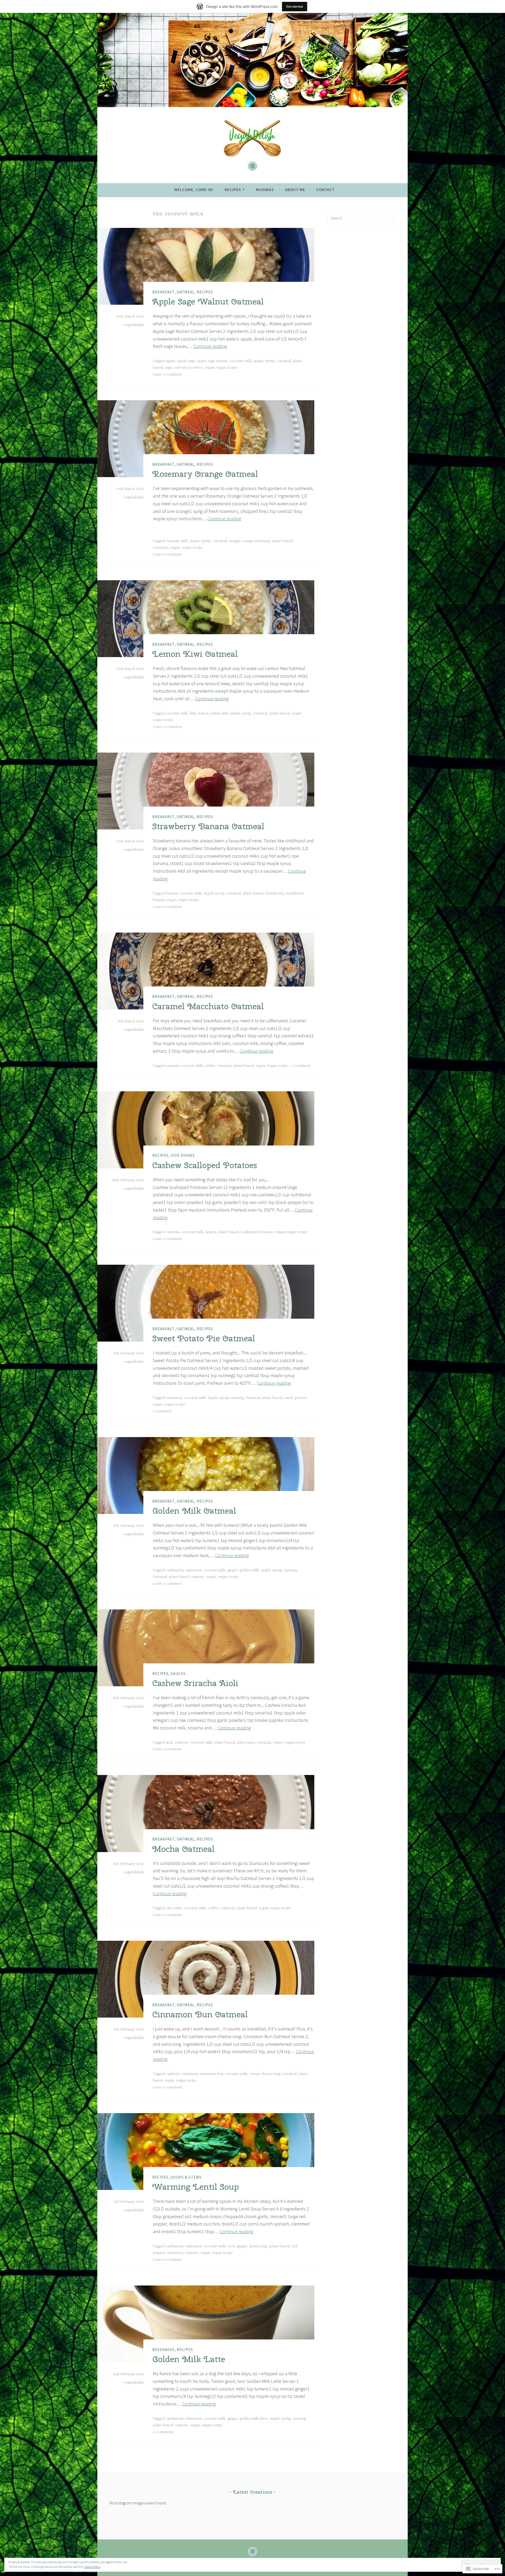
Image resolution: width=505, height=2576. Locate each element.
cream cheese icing (265, 2074)
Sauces (178, 1674)
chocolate (174, 1908)
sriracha (264, 1743)
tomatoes (175, 2253)
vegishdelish (134, 325)
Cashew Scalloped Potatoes (205, 1165)
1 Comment (301, 1066)
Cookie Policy (92, 2567)
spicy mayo (246, 1743)
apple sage (186, 361)
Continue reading (210, 346)
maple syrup (264, 361)
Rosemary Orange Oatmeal (205, 474)
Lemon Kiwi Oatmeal (195, 654)
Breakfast (163, 292)
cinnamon (174, 1398)
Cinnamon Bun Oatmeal (200, 2014)
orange (234, 541)
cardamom (175, 1570)
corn (231, 2246)
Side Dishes (183, 1155)
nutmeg (237, 1398)
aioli (169, 1743)
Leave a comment (167, 374)
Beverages (163, 2350)
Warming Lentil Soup (196, 2187)
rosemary (161, 548)
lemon (203, 713)
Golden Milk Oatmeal (194, 1511)
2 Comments (163, 2432)
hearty (211, 1232)
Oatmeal (186, 292)
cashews (173, 1232)
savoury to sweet (188, 368)
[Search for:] (360, 218)
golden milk (249, 1570)
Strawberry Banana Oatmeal (208, 826)
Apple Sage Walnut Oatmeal (208, 301)
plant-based (282, 541)
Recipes (233, 190)
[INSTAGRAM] (252, 2552)
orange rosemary (256, 541)
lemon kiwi (219, 713)
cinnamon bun (212, 2074)
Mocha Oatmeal (183, 1849)
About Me (295, 190)
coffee (210, 1066)
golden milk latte (254, 2419)
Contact (325, 190)
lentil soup (258, 2246)
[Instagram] (252, 166)
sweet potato (295, 1398)
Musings (265, 190)
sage (168, 368)
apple (170, 361)
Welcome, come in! (194, 190)
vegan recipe (227, 368)
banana (172, 893)
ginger (233, 1570)
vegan (210, 368)
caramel (172, 1066)
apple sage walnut (212, 361)
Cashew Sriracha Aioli (195, 1683)
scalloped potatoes (257, 1232)
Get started (295, 6)
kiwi (193, 713)
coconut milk (241, 361)
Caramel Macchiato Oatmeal (208, 1006)
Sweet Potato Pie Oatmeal (204, 1338)
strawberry (274, 893)
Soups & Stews (186, 2177)
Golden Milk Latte (189, 2359)
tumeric (198, 1577)
